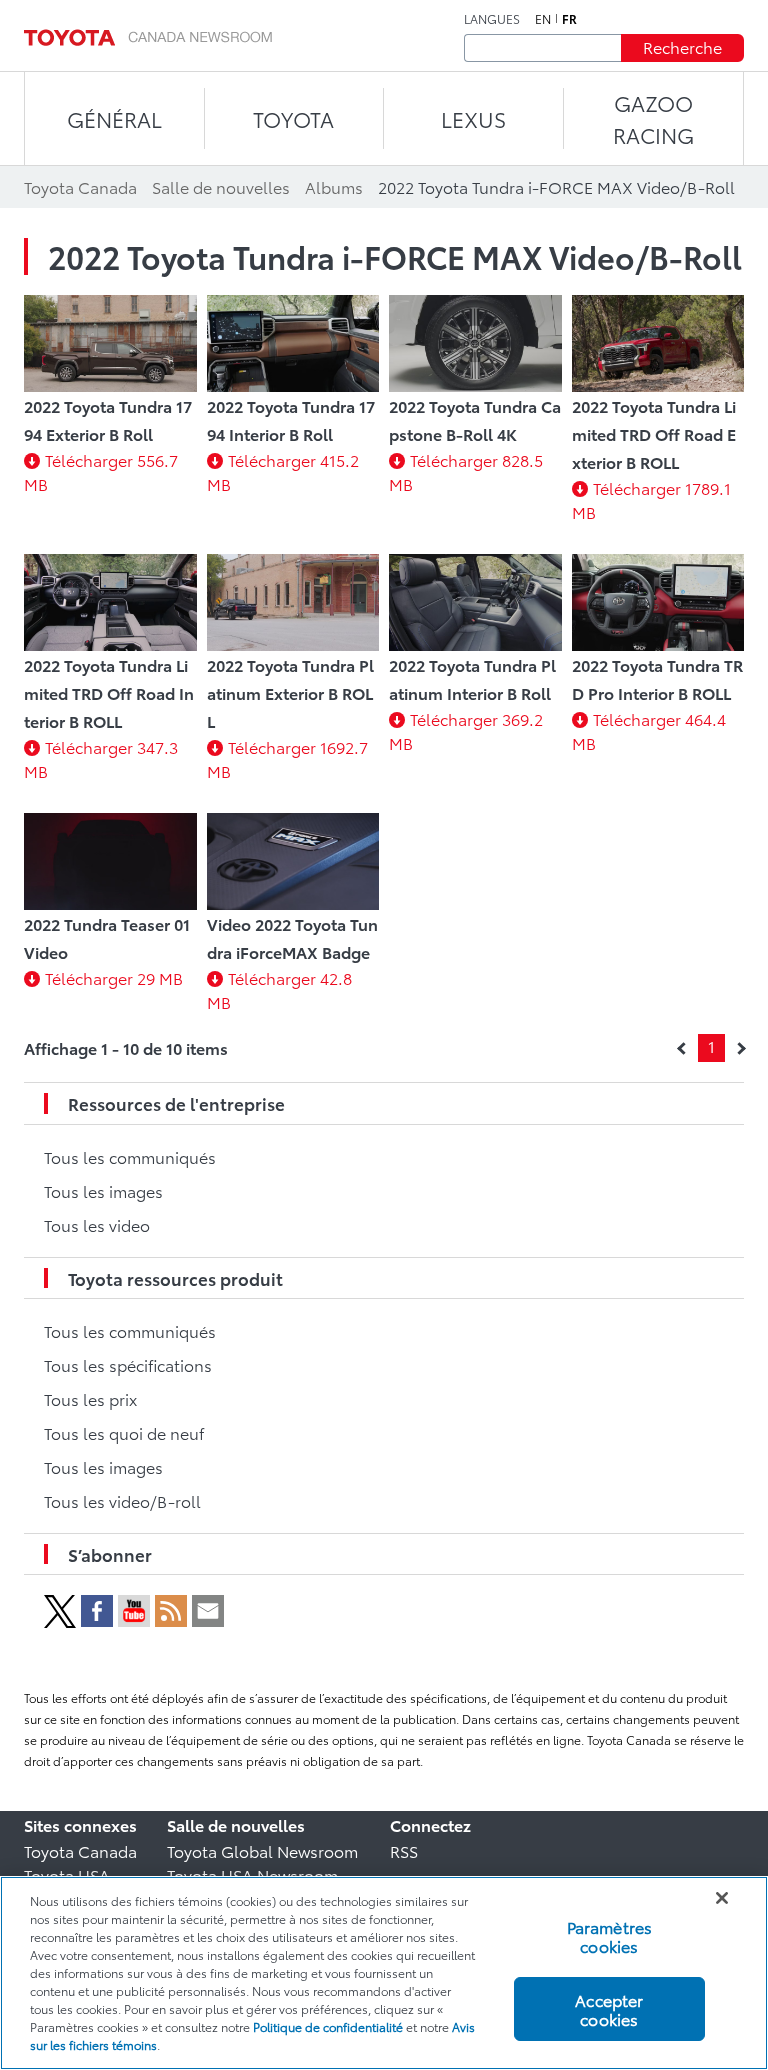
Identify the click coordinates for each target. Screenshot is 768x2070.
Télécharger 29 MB (114, 977)
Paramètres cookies (610, 1936)
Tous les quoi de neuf (124, 1432)
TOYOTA (293, 118)
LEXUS (473, 118)
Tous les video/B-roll (122, 1500)
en (543, 19)
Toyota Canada (80, 1850)
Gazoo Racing (653, 118)
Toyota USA (67, 1874)
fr (569, 19)
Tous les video (97, 1224)
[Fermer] (722, 1898)
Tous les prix (90, 1398)
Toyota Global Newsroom (262, 1850)
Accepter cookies (609, 2009)
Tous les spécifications (128, 1364)
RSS (404, 1850)
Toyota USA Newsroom (252, 1874)
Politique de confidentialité (328, 2026)
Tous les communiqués (130, 1156)
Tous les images (103, 1190)
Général (114, 118)
